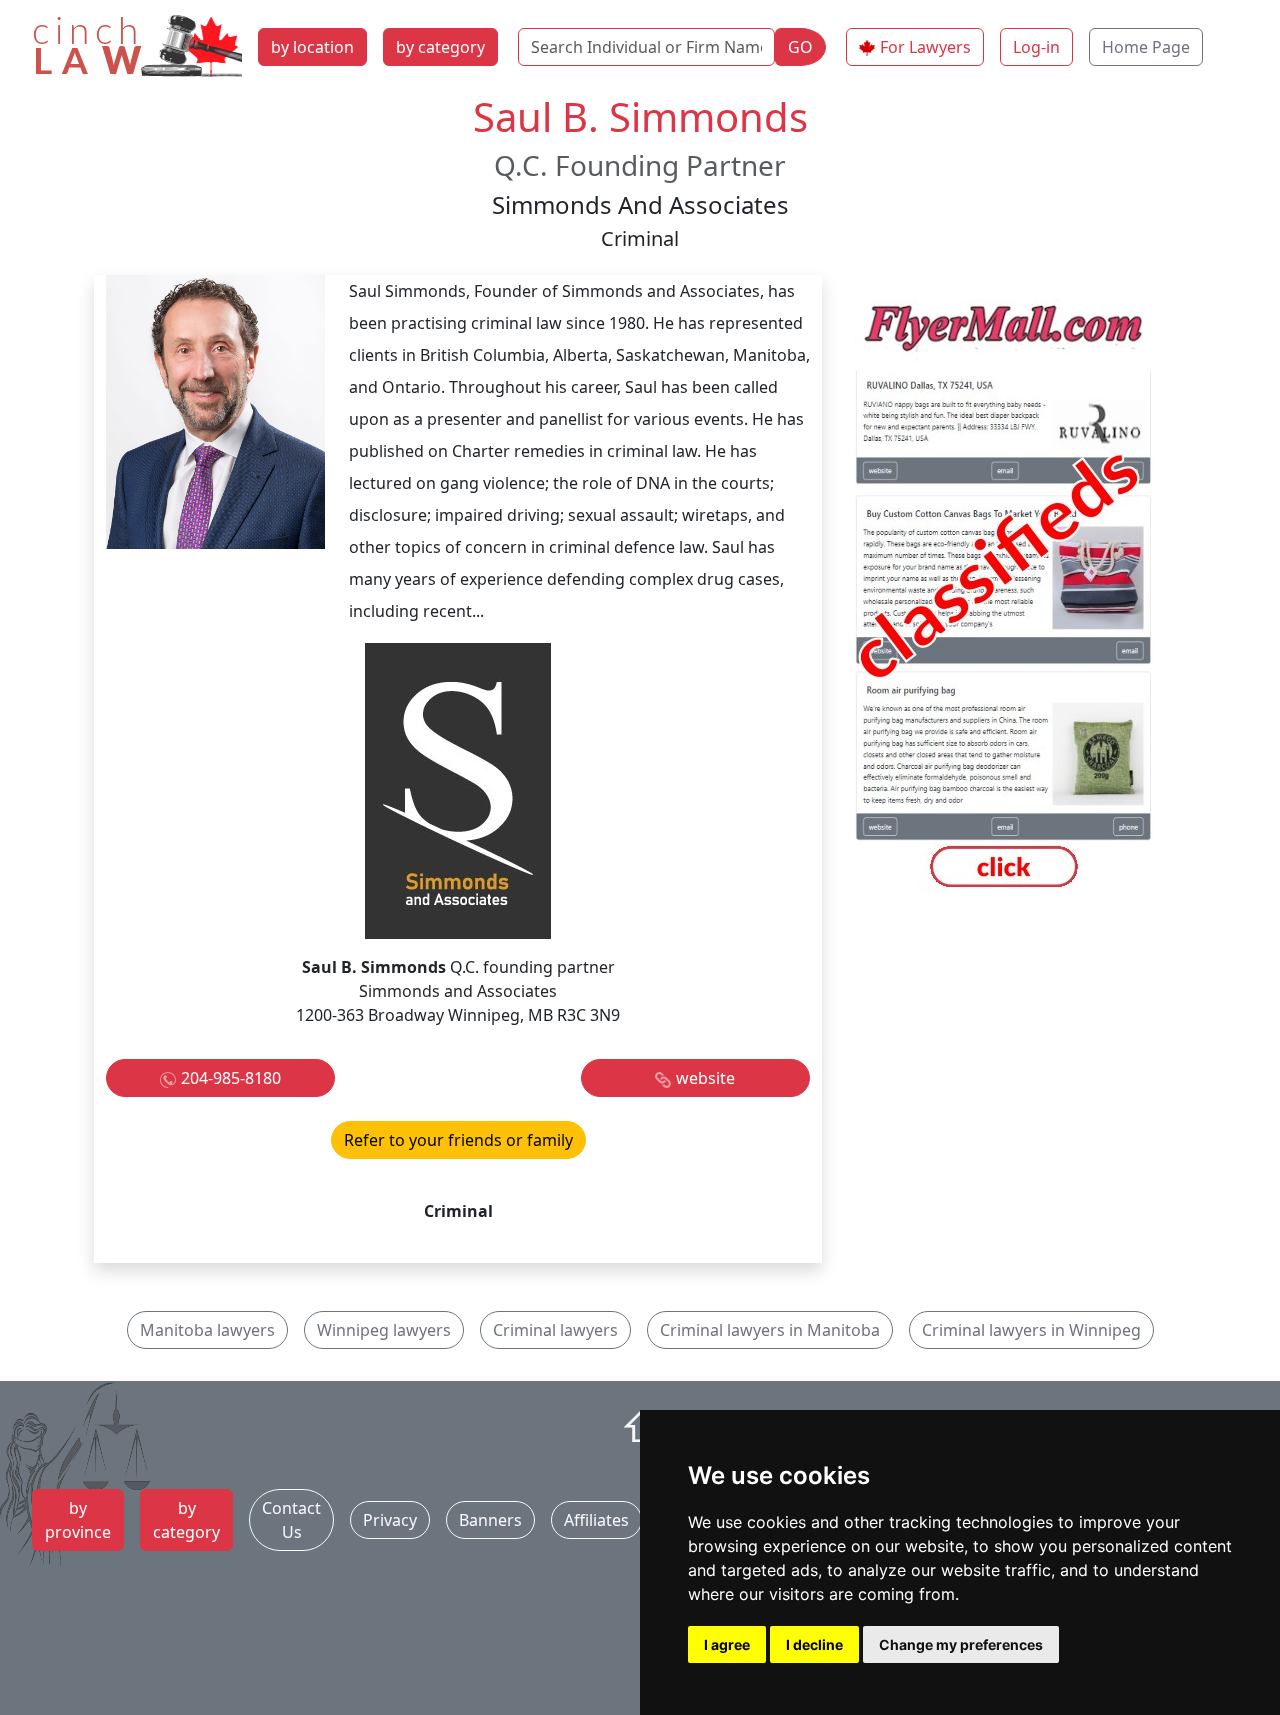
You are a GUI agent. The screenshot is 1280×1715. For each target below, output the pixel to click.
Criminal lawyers (555, 1330)
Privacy (390, 1520)
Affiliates (596, 1520)
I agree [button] (727, 1644)
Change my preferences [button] (961, 1644)
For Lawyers (925, 47)
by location (312, 47)
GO (800, 47)
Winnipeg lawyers (384, 1330)
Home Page (1146, 47)
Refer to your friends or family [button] (458, 1140)
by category (440, 47)
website (705, 1078)
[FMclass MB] (1004, 598)
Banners (490, 1520)
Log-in (1036, 47)
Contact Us (291, 1520)
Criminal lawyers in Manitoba (770, 1330)
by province (78, 1520)
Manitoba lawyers (207, 1330)
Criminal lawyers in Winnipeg (1031, 1330)
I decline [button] (814, 1644)
